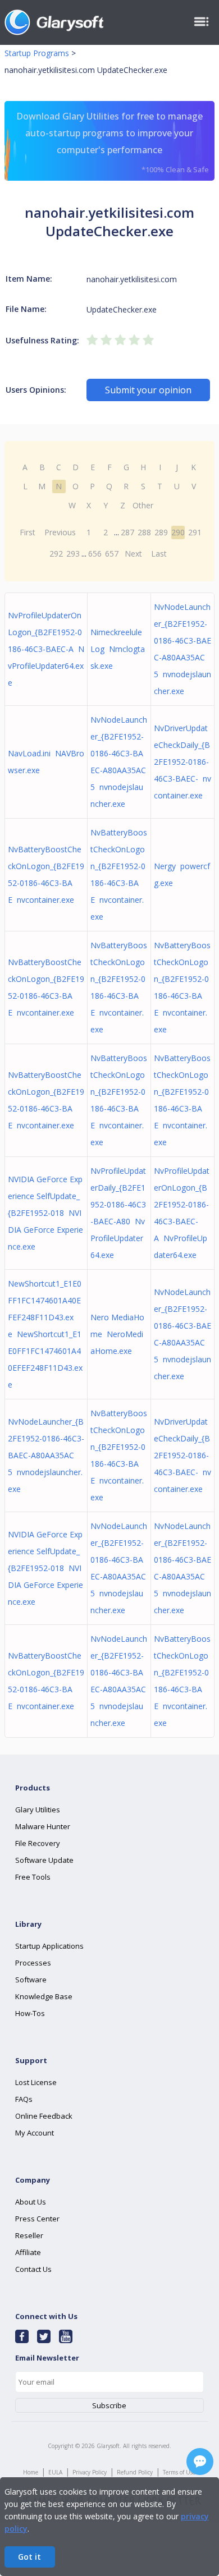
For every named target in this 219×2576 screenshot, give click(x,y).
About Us (31, 2202)
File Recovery (38, 1843)
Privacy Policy (90, 2472)
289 (161, 532)
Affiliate (28, 2252)
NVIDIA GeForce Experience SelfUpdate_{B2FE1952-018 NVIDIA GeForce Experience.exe (45, 1213)
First (28, 532)
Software (31, 1980)
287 (127, 532)
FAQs (24, 2099)
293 (73, 554)
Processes (33, 1963)
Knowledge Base (44, 1996)
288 (144, 532)
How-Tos (30, 2013)
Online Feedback (44, 2116)
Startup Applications (49, 1946)
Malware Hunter (43, 1826)
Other (143, 505)
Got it (29, 2557)
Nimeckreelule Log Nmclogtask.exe (118, 649)
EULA (55, 2472)
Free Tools (33, 1877)
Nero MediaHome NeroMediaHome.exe (117, 1334)
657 (112, 554)
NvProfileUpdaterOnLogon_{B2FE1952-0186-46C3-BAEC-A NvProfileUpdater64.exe (46, 649)
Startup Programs (37, 53)
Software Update (44, 1860)
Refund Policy (135, 2472)
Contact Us (33, 2269)
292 (56, 554)
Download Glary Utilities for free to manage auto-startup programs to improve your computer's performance (113, 142)
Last (159, 554)
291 (195, 532)
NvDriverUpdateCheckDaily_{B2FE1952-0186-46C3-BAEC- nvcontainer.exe (182, 762)
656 (95, 554)
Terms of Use (179, 2472)
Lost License (36, 2082)
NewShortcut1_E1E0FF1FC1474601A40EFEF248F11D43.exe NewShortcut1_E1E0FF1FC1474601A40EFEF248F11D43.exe (45, 1334)
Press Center (37, 2219)
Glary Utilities (38, 1810)
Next (133, 554)
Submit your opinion (148, 390)
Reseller (29, 2235)
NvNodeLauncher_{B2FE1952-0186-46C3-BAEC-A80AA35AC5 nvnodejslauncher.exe (46, 1455)
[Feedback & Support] (200, 2462)
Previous (60, 532)
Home (31, 2472)
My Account (35, 2133)
